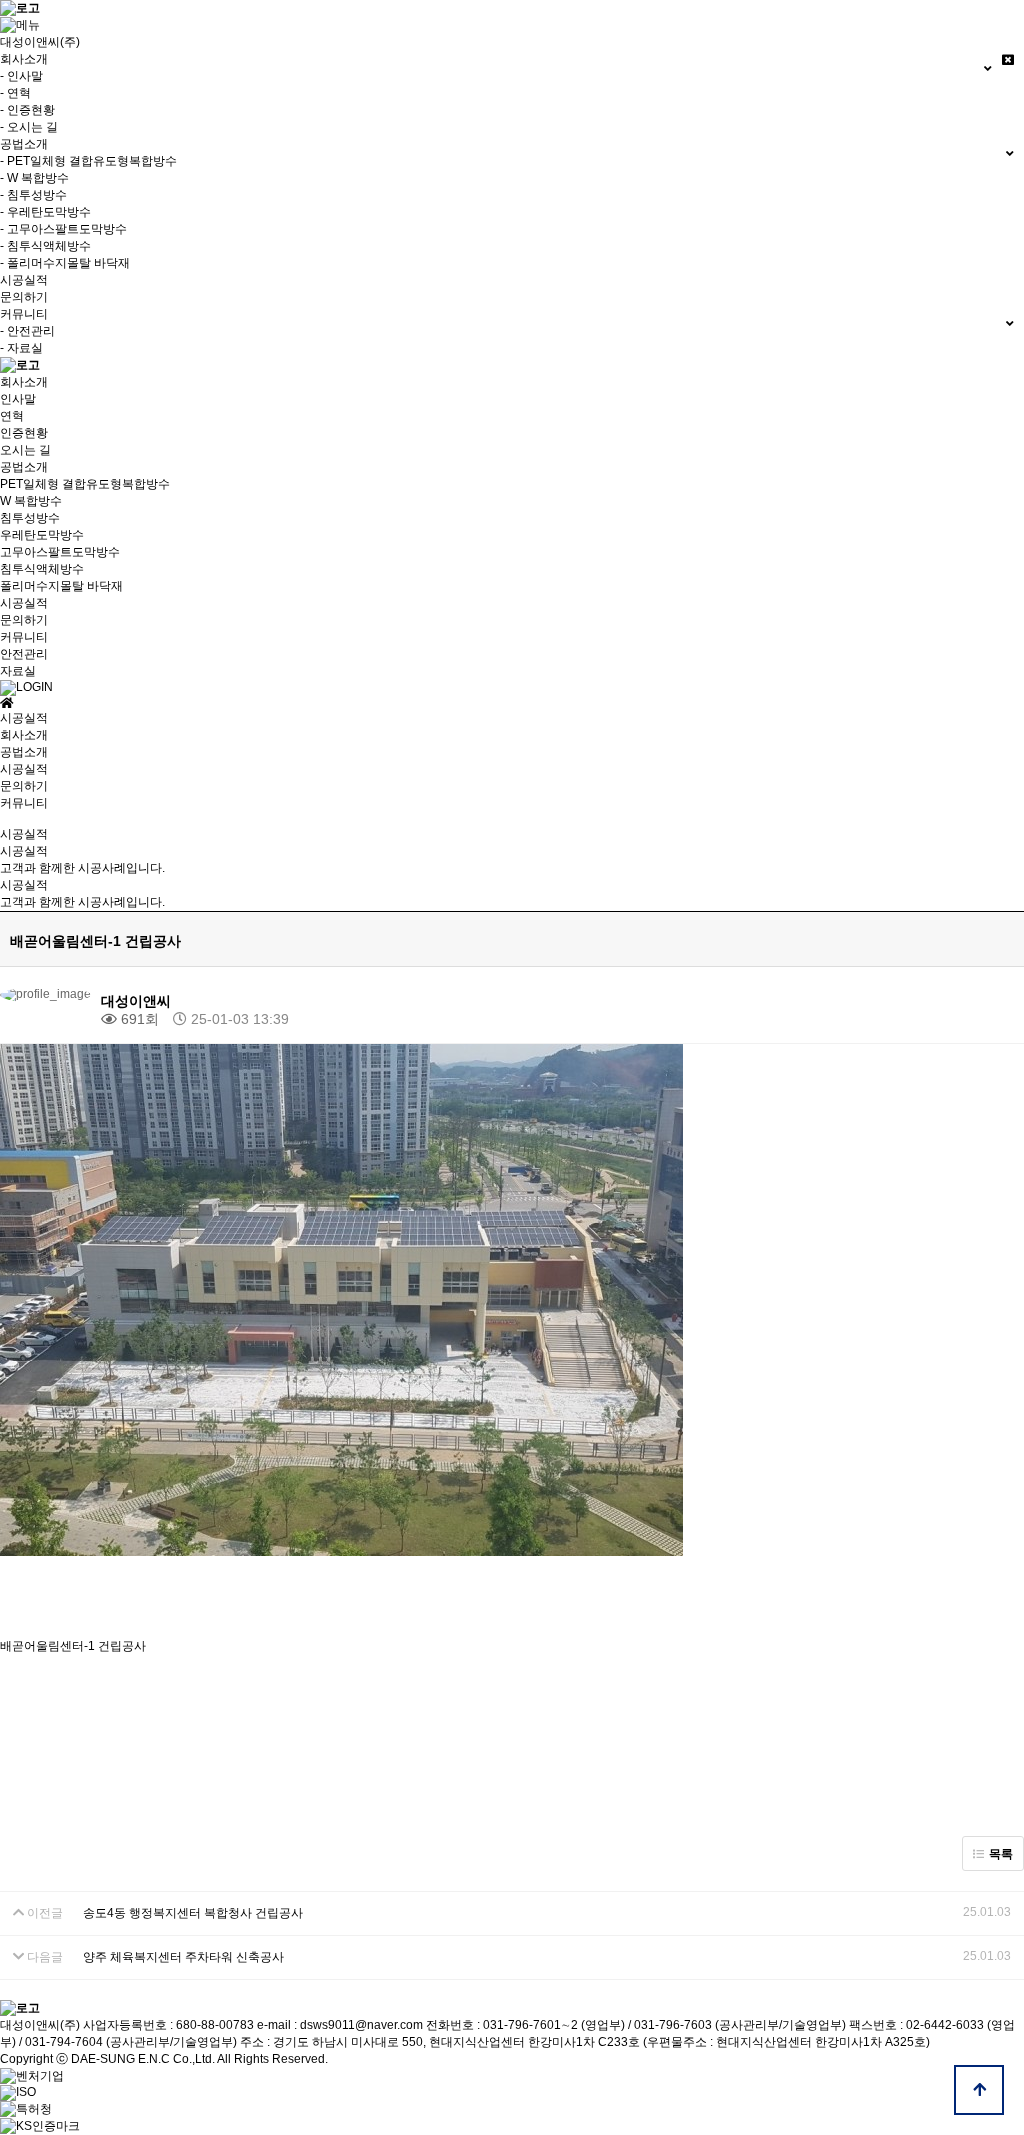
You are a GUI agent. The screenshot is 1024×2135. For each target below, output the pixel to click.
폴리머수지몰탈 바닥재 (61, 586)
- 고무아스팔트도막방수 (63, 229)
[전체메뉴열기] (20, 25)
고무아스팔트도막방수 (60, 552)
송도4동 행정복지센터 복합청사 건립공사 (193, 1913)
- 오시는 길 (29, 127)
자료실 (18, 671)
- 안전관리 (27, 331)
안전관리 (24, 654)
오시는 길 (25, 450)
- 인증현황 (27, 110)
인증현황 (24, 433)
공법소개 (24, 467)
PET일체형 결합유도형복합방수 (85, 484)
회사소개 (24, 382)
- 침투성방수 (33, 195)
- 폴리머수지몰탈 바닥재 (65, 263)
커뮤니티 (24, 637)
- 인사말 (21, 76)
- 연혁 (15, 93)
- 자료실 (21, 348)
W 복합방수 (31, 501)
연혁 (12, 416)
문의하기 (24, 297)
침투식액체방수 (42, 569)
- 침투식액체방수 (45, 246)
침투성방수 (30, 518)
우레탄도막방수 (42, 535)
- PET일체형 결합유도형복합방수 (88, 161)
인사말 (18, 399)
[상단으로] (979, 2090)
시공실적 (24, 280)
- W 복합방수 (34, 178)
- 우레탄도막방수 (45, 212)
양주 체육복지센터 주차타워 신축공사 (183, 1957)
